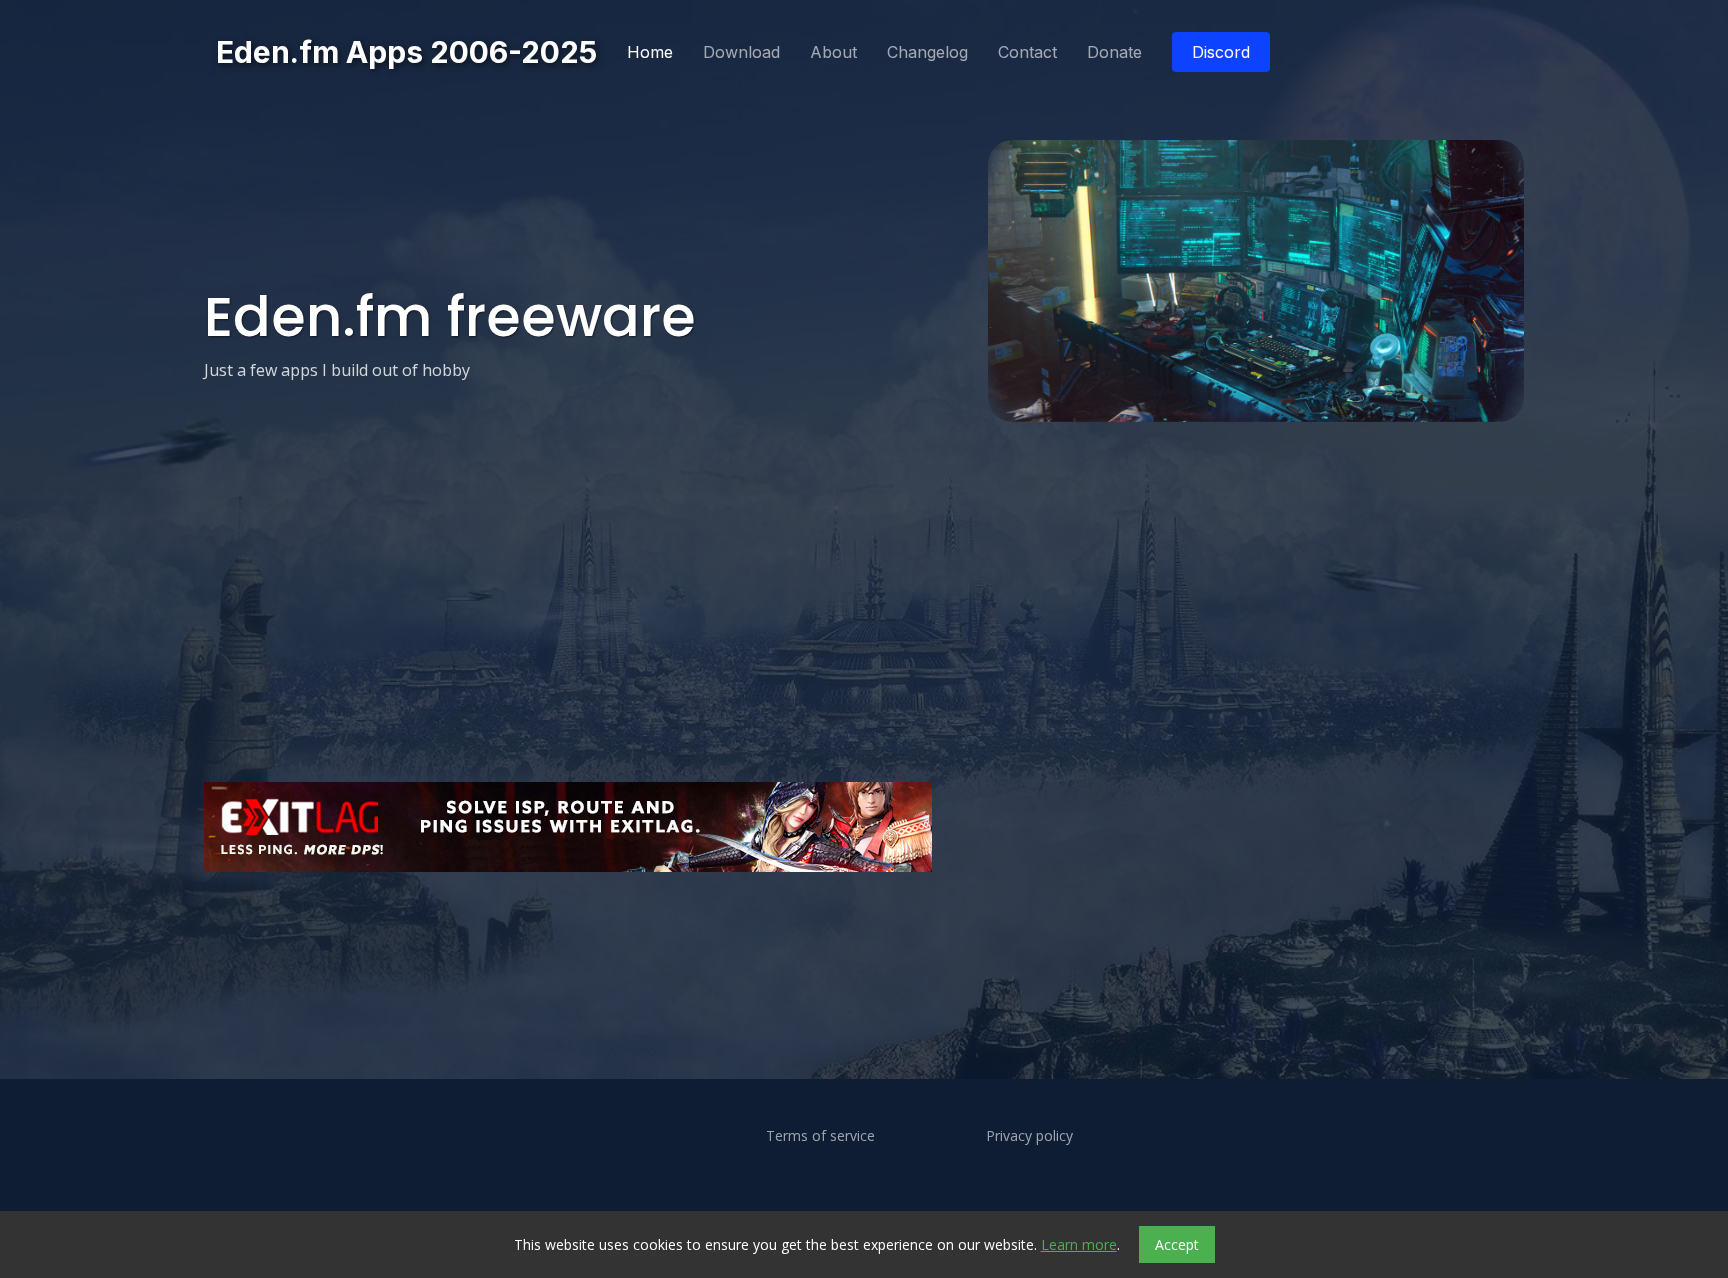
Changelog (927, 52)
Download (741, 52)
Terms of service (820, 1136)
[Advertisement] (804, 935)
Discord (1221, 52)
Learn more (1079, 1244)
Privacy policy (1029, 1136)
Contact (1027, 52)
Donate (1114, 52)
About (833, 52)
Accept (1177, 1244)
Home (650, 52)
